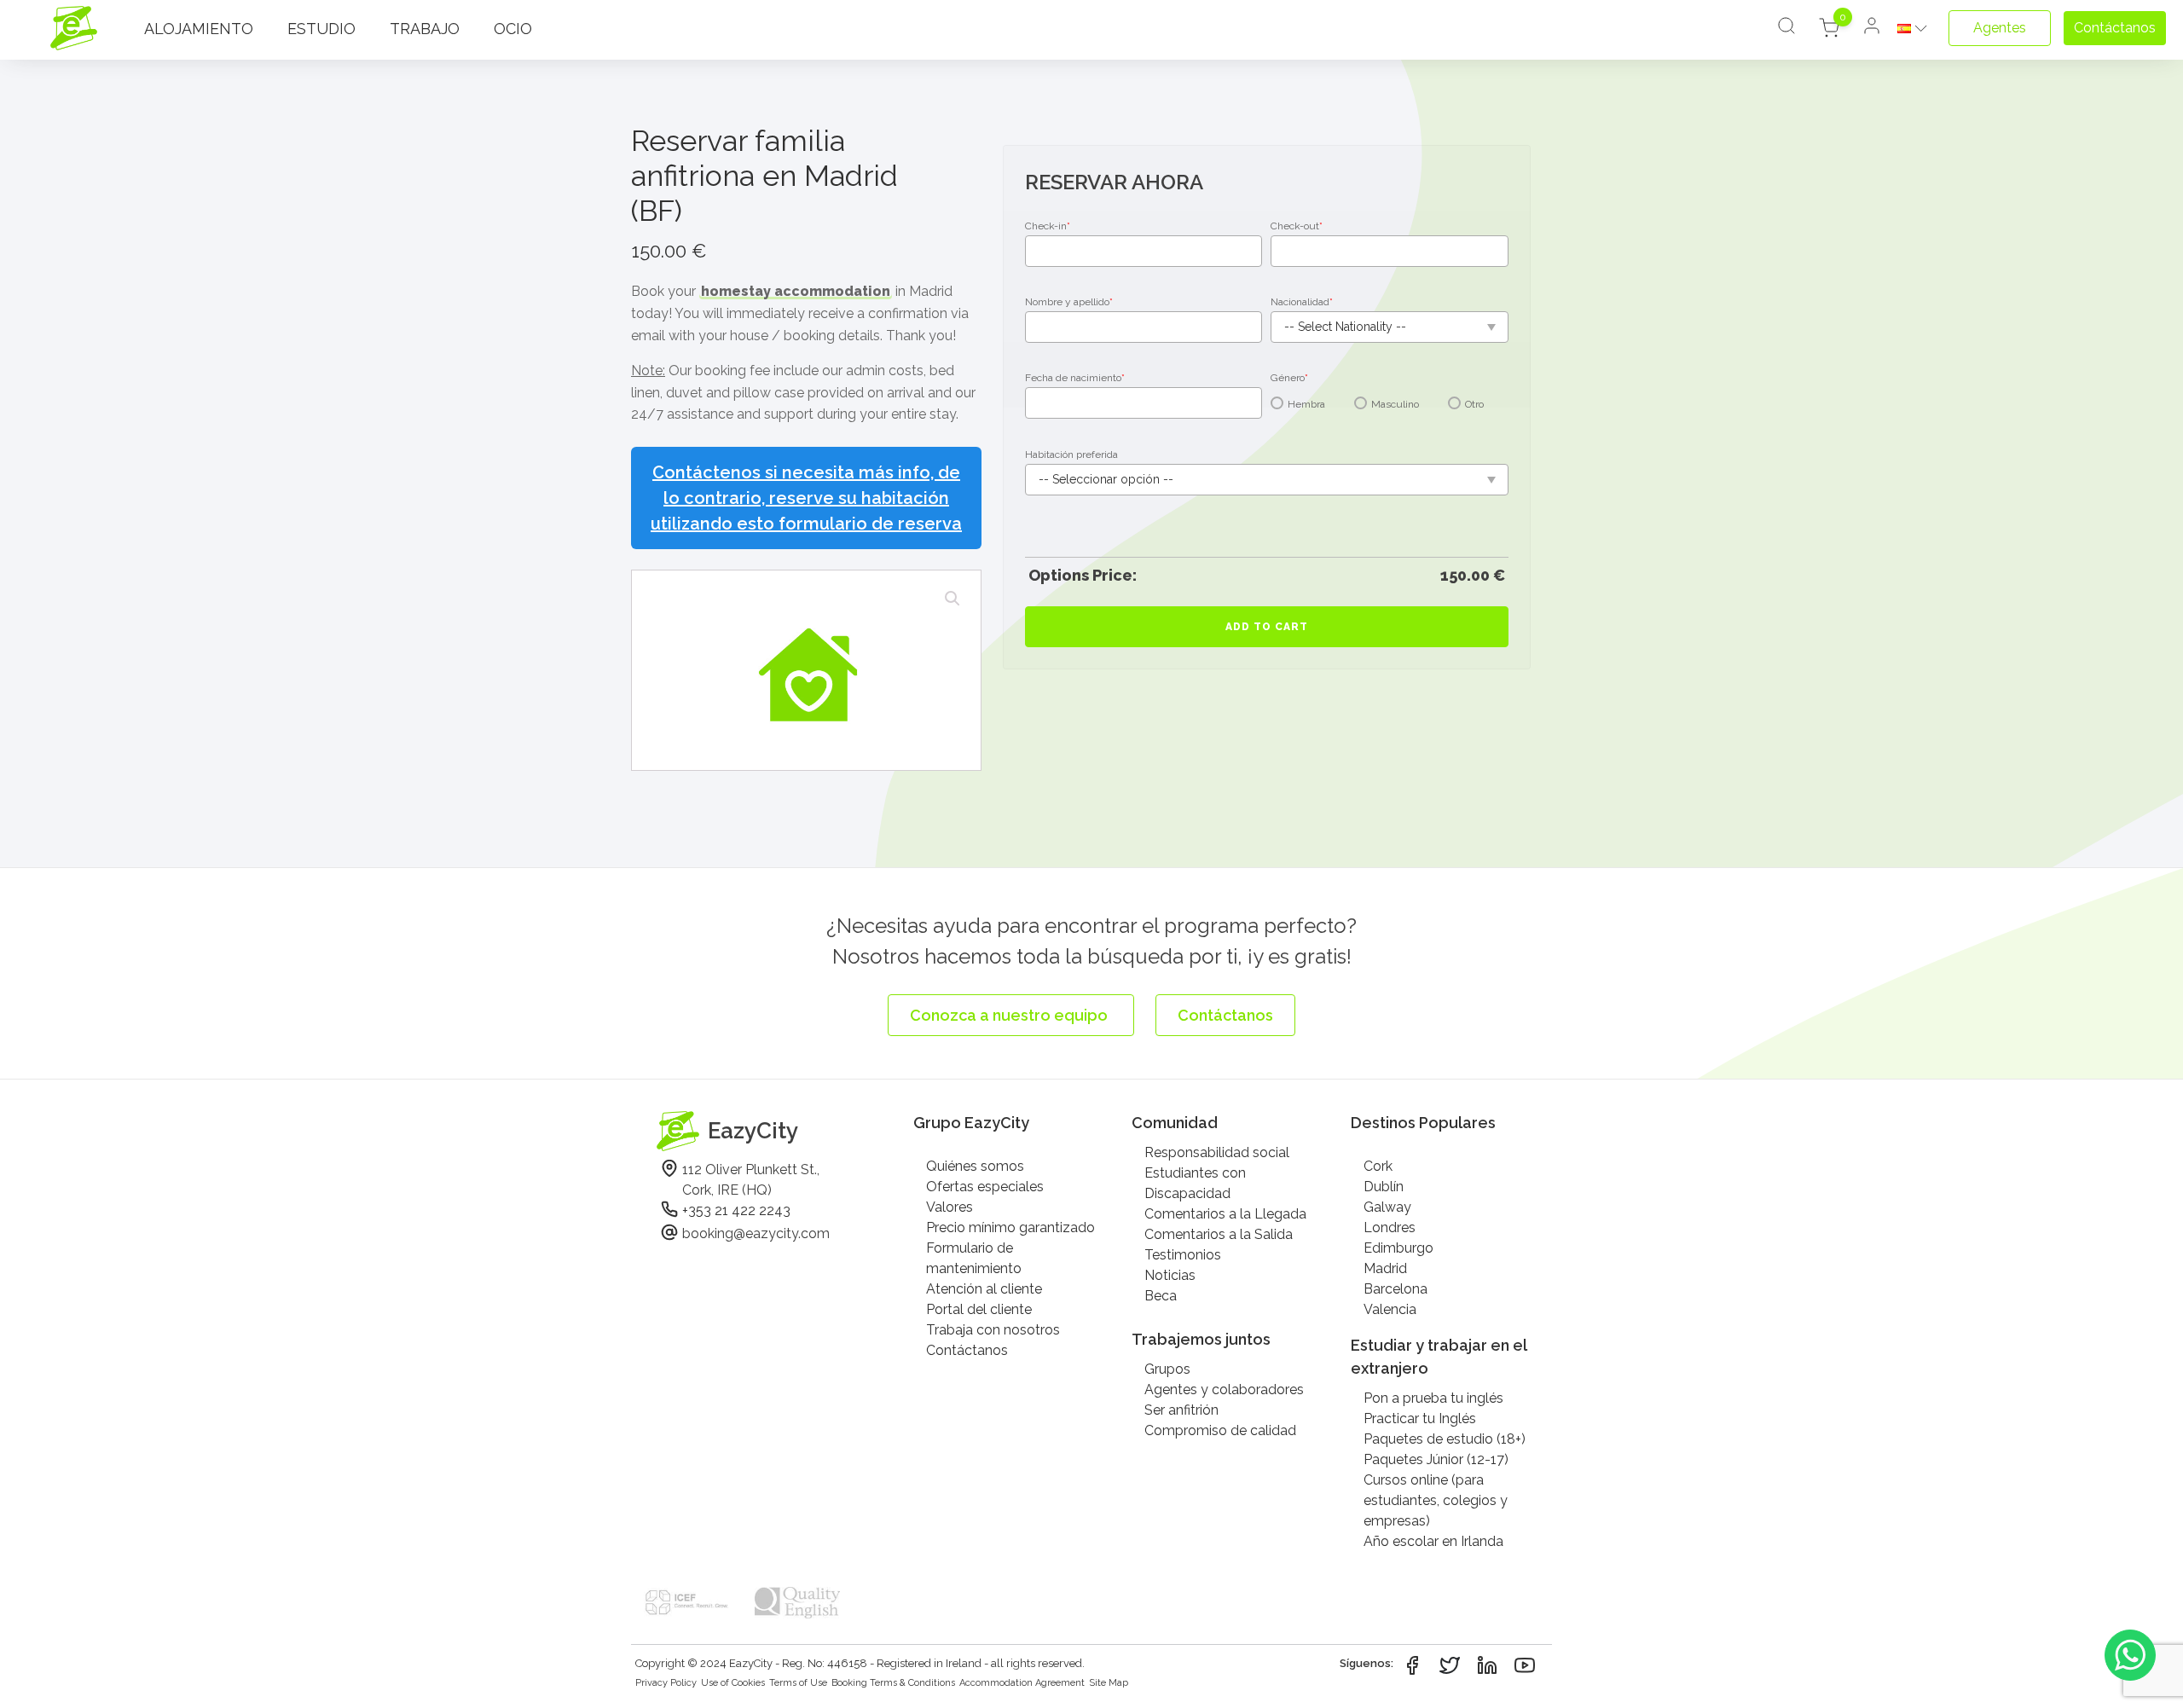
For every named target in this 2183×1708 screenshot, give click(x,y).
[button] (953, 599)
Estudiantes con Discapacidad (1195, 1183)
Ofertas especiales (985, 1187)
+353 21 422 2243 (736, 1210)
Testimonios (1183, 1255)
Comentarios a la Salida (1219, 1234)
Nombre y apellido (1069, 302)
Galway (1387, 1207)
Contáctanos (967, 1350)
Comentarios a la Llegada (1225, 1214)
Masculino (1395, 404)
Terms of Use (798, 1683)
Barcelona (1395, 1289)
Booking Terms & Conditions (893, 1683)
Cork (1378, 1166)
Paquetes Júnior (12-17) (1436, 1459)
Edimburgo (1398, 1248)
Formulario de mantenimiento (974, 1258)
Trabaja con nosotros (993, 1330)
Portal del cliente (979, 1309)
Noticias (1170, 1275)
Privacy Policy (666, 1683)
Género (1289, 378)
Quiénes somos (975, 1166)
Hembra (1306, 404)
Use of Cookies (733, 1683)
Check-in (1048, 226)
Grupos (1167, 1369)
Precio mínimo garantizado (1010, 1227)
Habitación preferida (1071, 455)
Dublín (1384, 1187)
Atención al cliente (984, 1289)
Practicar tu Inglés (1420, 1419)
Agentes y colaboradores (1224, 1390)
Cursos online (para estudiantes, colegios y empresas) (1436, 1500)
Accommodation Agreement (1022, 1683)
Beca (1161, 1296)
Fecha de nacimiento (1075, 378)
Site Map (1109, 1683)
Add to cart (1267, 627)
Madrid (1385, 1268)
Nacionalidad (1302, 302)
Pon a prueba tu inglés (1433, 1398)
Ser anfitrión (1181, 1410)
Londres (1390, 1227)
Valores (950, 1207)
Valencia (1390, 1309)
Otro (1474, 404)
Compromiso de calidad (1220, 1430)
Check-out (1297, 226)
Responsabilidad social (1217, 1152)
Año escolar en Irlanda (1433, 1541)
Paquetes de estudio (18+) (1445, 1439)
